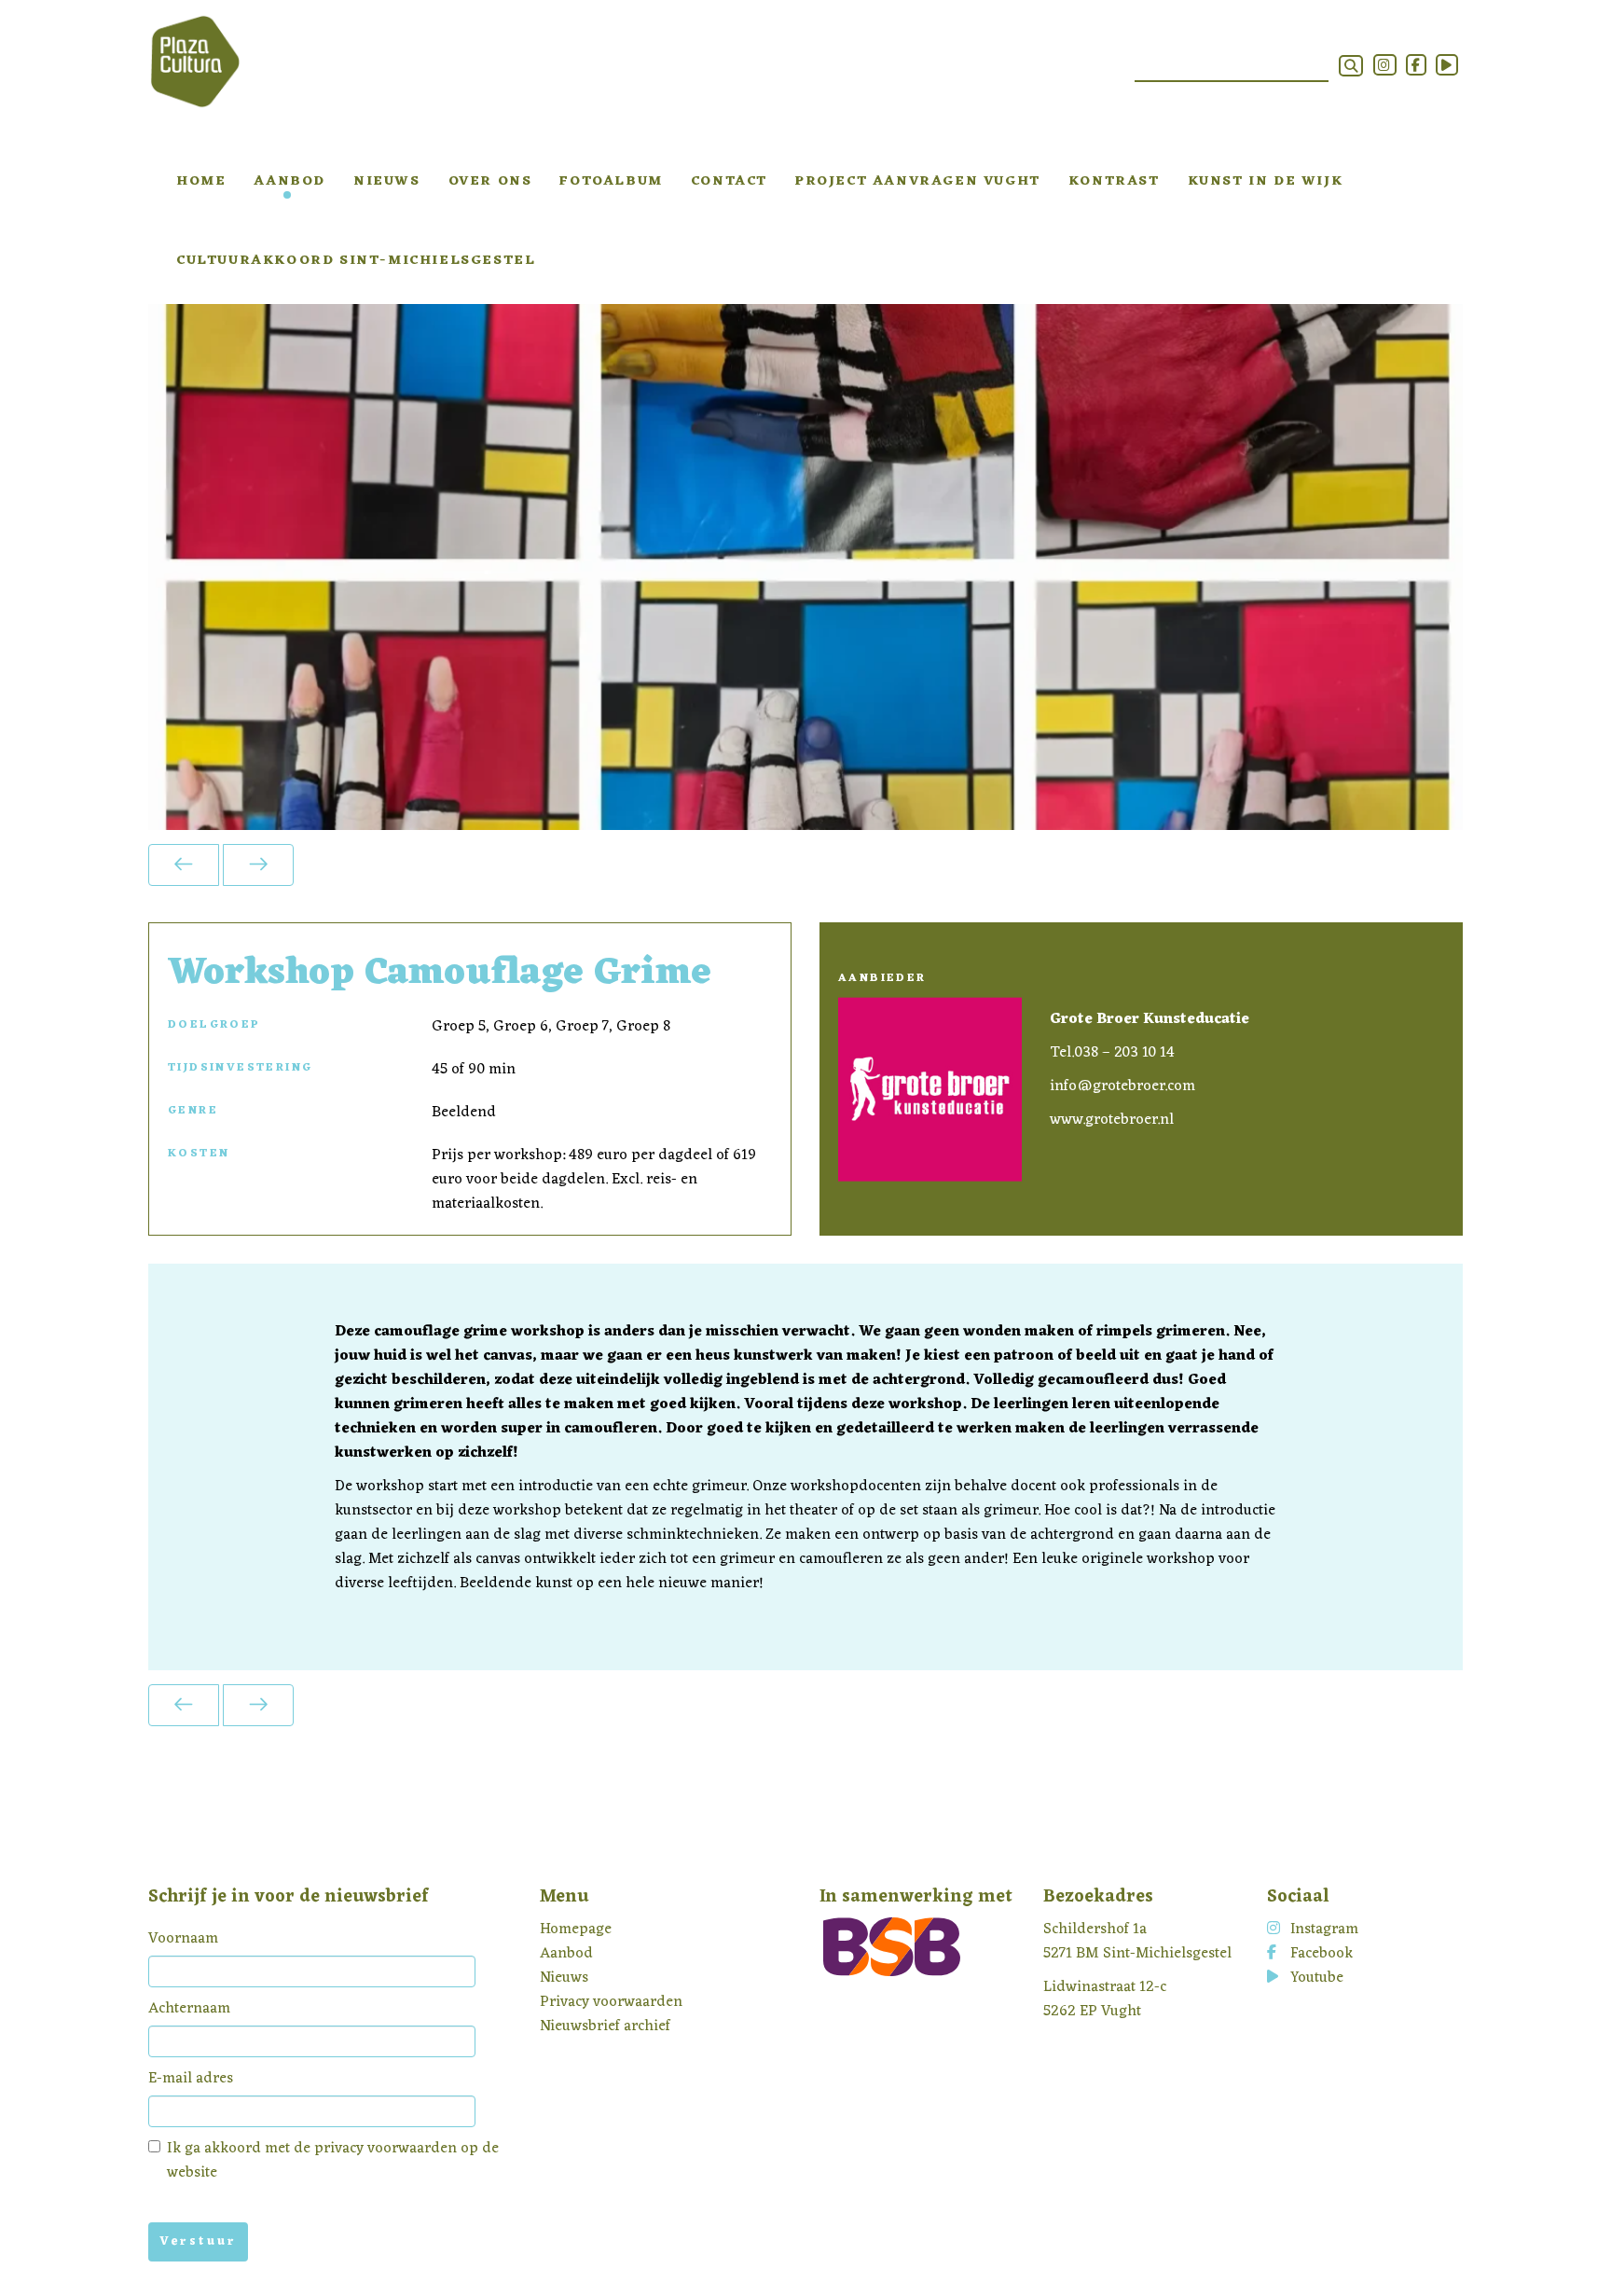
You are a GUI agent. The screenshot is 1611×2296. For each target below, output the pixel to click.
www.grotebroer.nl (1112, 1120)
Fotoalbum (611, 181)
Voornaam (183, 1939)
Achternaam (189, 2009)
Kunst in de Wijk (1266, 181)
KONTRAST (1114, 181)
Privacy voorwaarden (611, 2002)
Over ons (490, 181)
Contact (729, 181)
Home (201, 181)
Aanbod (289, 181)
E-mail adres (191, 2079)
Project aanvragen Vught (918, 181)
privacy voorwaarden (386, 2149)
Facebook (1322, 1954)
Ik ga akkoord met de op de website (333, 2161)
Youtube (1317, 1978)
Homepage (576, 1929)
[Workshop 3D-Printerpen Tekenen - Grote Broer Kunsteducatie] (184, 865)
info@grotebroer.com (1122, 1086)
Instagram (1324, 1929)
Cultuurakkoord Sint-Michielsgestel (356, 261)
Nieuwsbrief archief (605, 2026)
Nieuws (387, 181)
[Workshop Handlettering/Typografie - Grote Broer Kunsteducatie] (258, 865)
